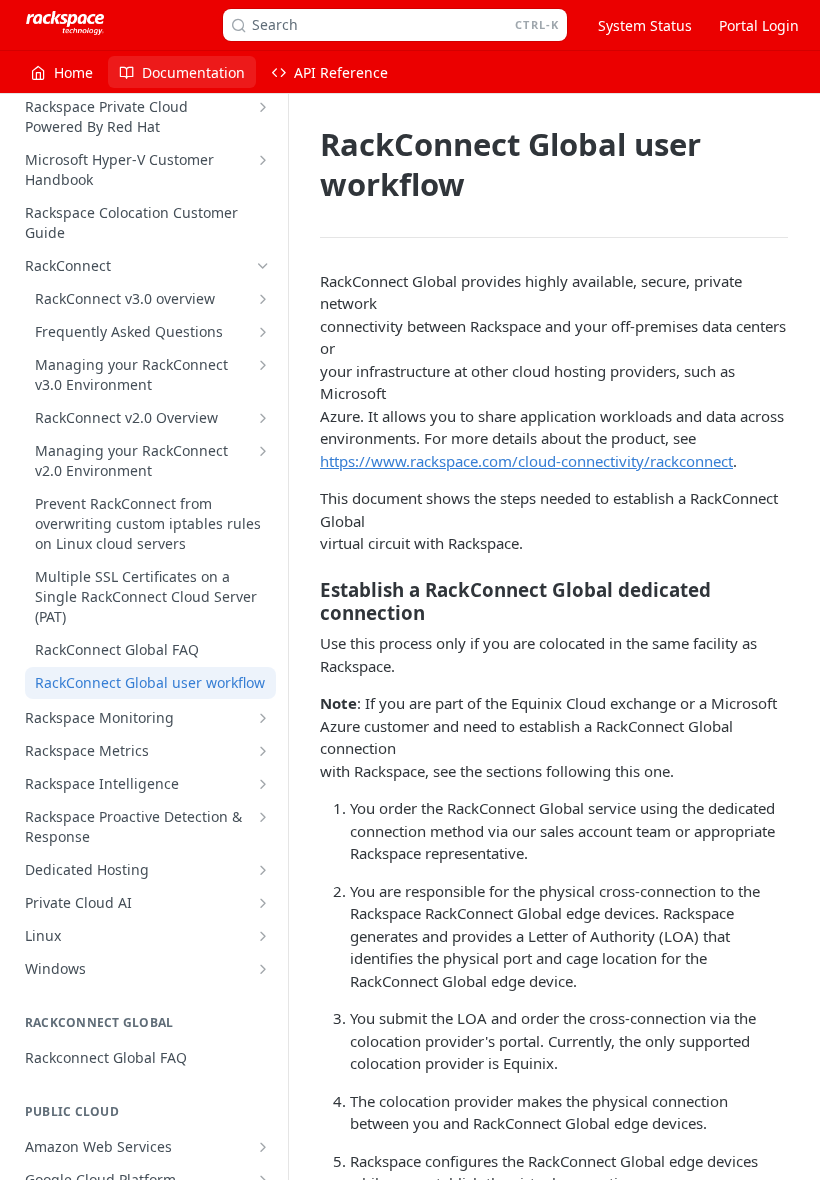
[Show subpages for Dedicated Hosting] (263, 870)
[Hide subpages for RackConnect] (263, 266)
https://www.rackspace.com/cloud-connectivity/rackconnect (526, 461)
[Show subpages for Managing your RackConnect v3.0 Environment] (263, 365)
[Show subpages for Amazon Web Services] (263, 1147)
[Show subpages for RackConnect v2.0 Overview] (263, 418)
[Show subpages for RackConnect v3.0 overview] (263, 299)
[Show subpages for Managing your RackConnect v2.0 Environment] (263, 451)
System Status (645, 25)
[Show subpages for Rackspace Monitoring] (263, 718)
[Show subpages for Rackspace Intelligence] (263, 784)
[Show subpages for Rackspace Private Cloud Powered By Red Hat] (263, 107)
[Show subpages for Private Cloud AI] (263, 903)
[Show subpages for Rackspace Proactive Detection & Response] (263, 817)
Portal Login (759, 25)
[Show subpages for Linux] (263, 936)
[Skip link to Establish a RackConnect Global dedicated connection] (306, 601)
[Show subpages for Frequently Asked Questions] (263, 332)
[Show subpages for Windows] (263, 969)
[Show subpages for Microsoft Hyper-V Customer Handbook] (263, 160)
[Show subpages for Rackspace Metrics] (263, 751)
